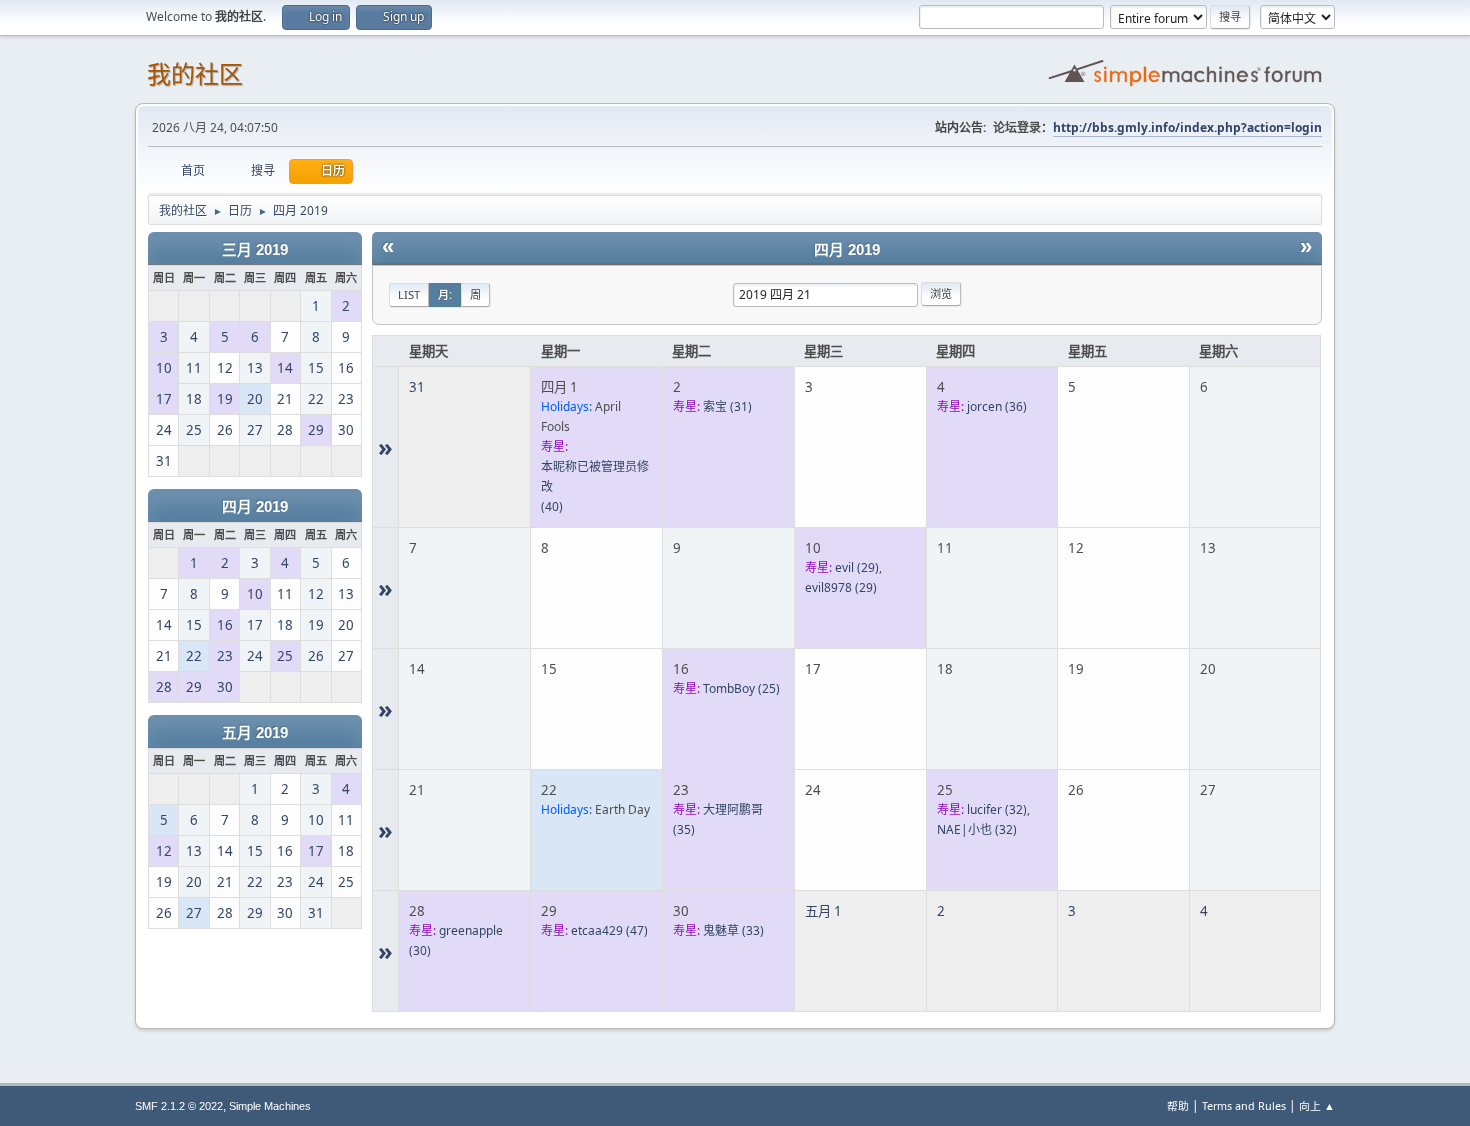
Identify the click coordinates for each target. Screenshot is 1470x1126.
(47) (609, 930)
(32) (997, 809)
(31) (727, 406)
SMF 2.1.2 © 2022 (179, 1106)
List (409, 294)
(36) (997, 406)
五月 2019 (255, 733)
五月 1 (823, 911)
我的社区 (195, 74)
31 (417, 387)
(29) (857, 567)
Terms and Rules (1244, 1105)
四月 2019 (255, 507)
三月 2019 (255, 250)
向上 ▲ (1317, 1105)
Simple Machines (270, 1106)
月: (445, 294)
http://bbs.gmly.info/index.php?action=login (1187, 127)
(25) (741, 688)
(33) (733, 930)
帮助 (1178, 1105)
